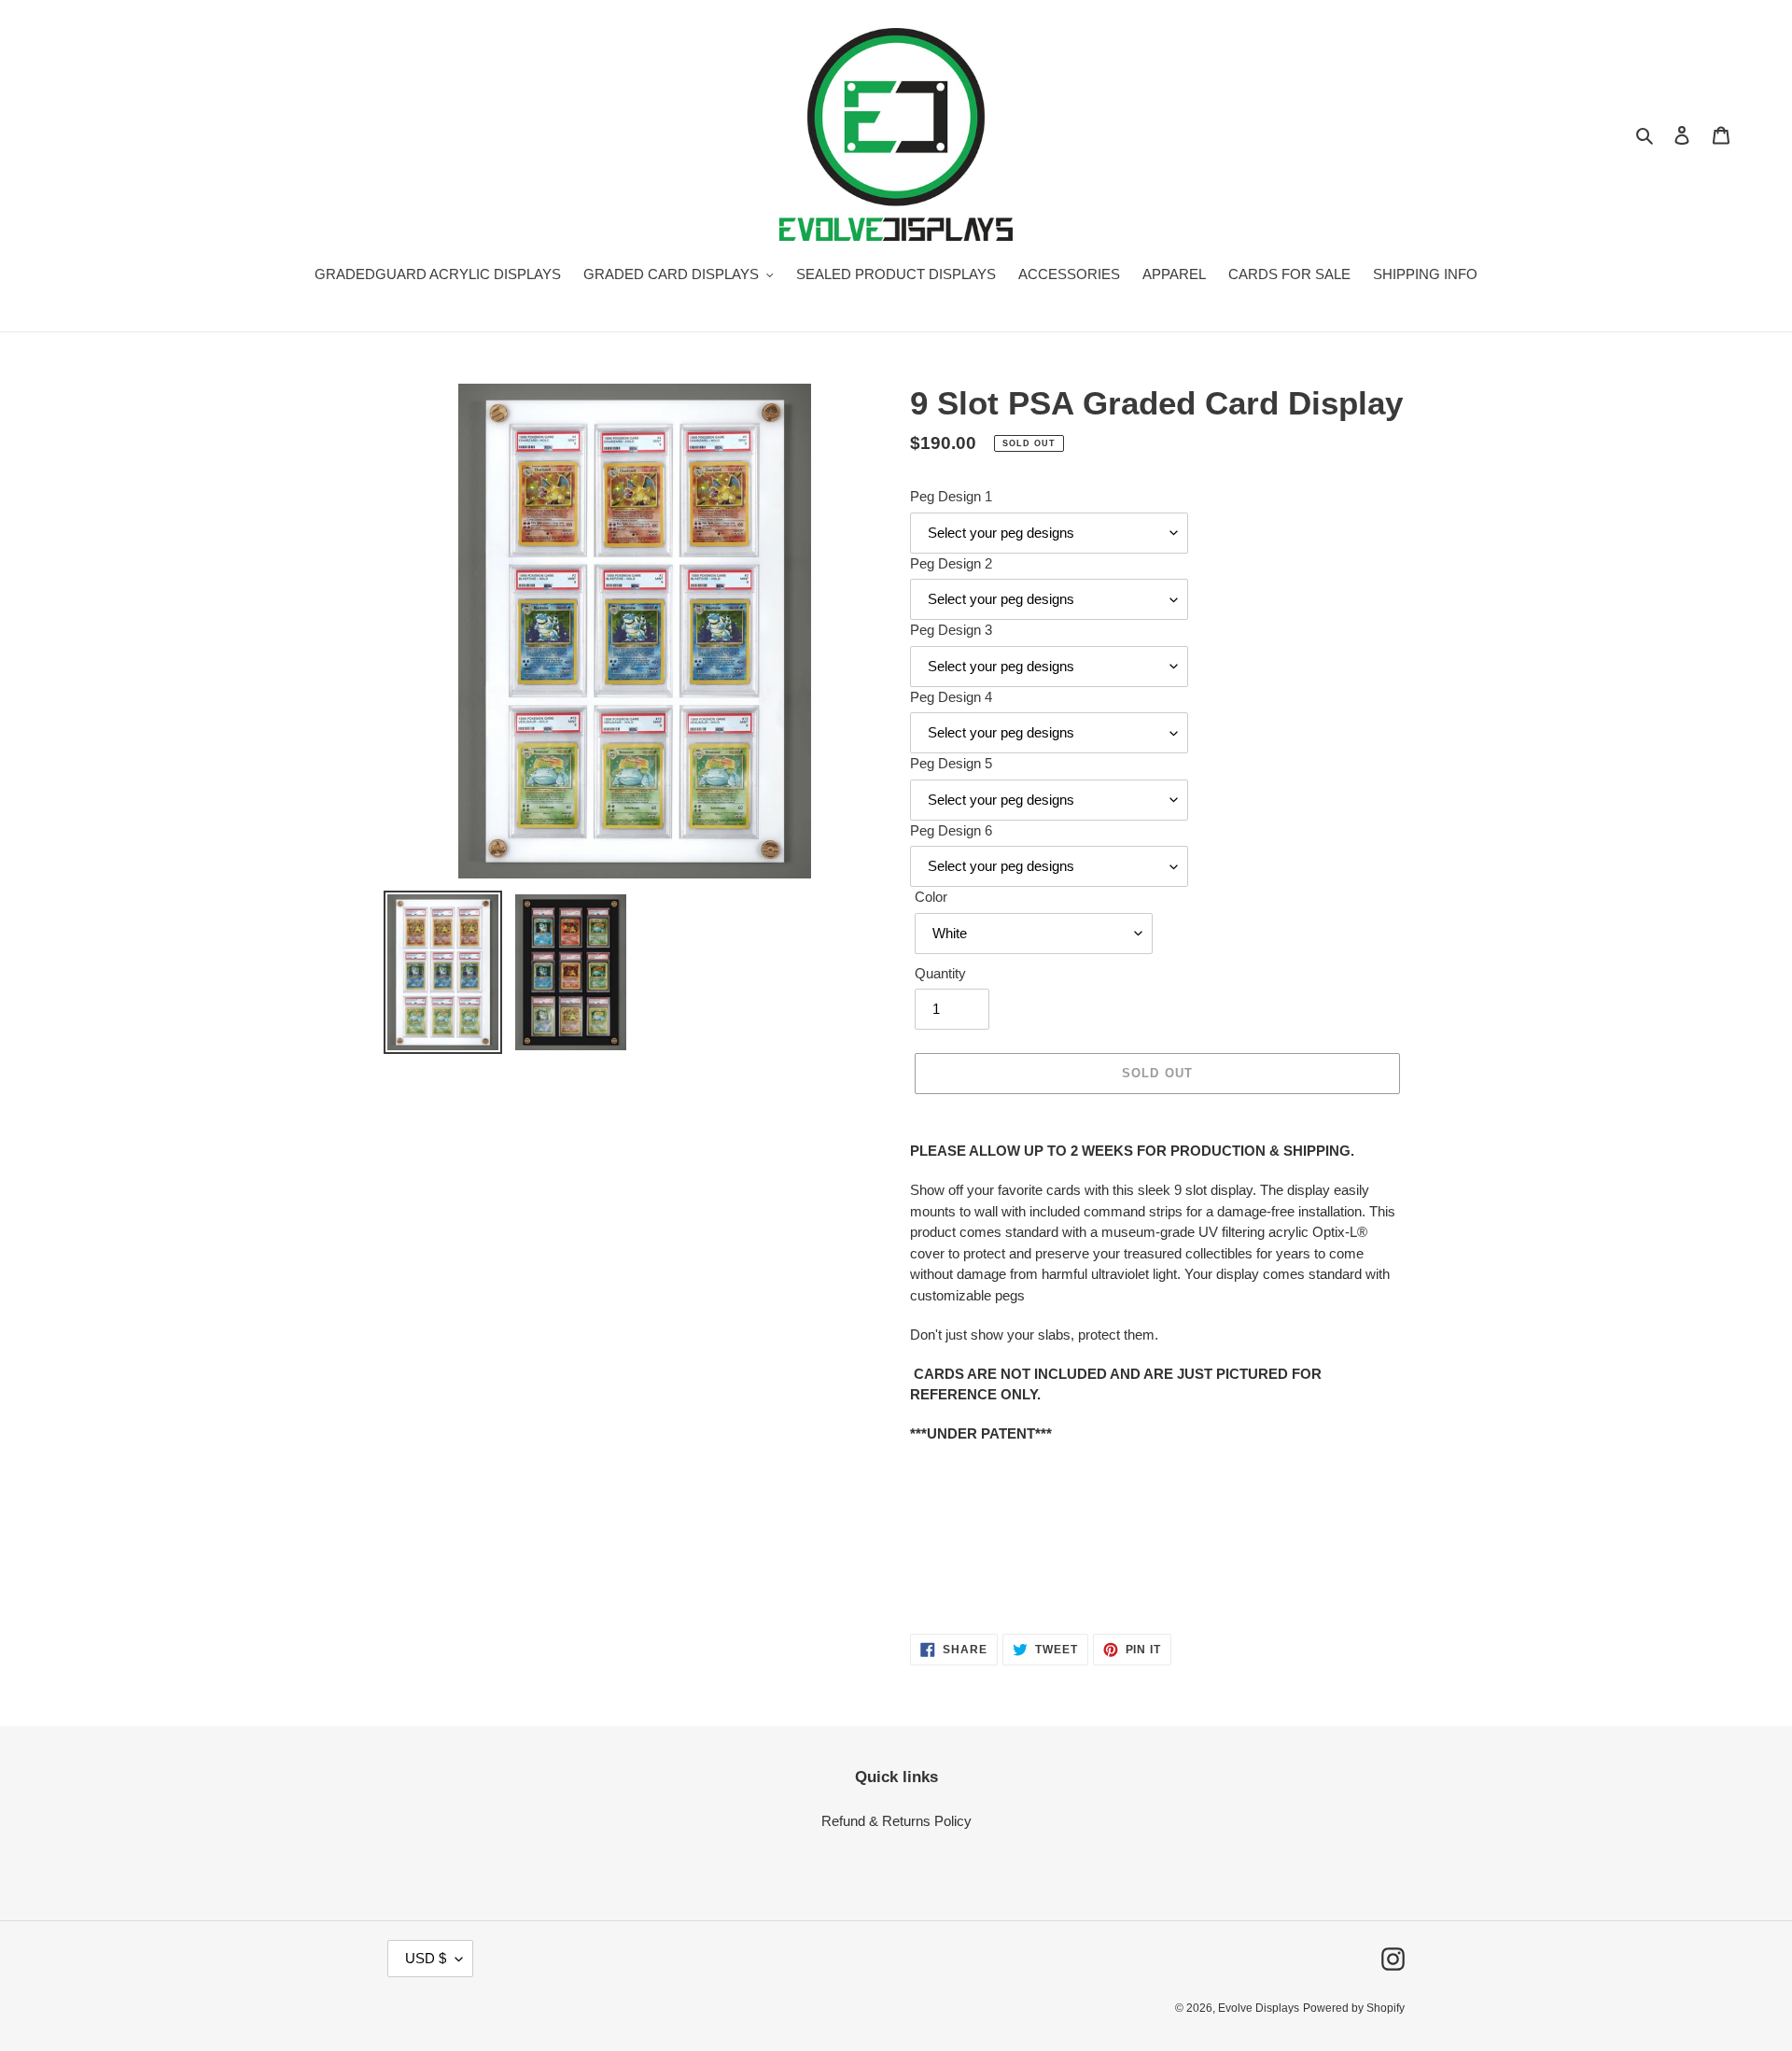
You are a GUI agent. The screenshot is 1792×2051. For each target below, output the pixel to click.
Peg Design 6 (951, 830)
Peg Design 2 (951, 563)
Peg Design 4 (951, 697)
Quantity (940, 973)
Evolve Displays (1259, 2008)
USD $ (426, 1958)
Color (931, 897)
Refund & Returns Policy (896, 1821)
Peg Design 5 (951, 763)
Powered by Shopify (1354, 2008)
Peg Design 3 (951, 630)
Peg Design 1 (951, 496)
